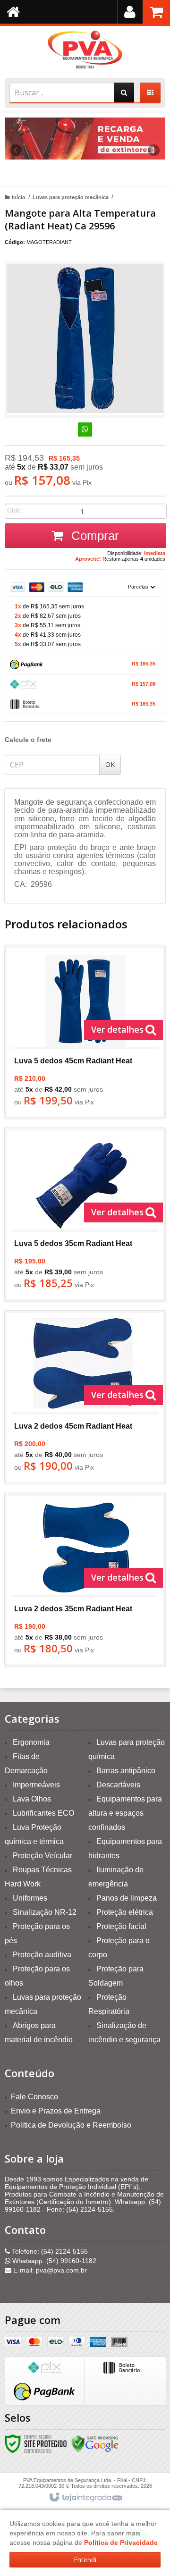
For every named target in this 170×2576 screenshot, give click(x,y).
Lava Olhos (32, 1799)
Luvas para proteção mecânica (71, 197)
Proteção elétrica (125, 1912)
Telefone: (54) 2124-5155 (49, 2251)
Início (19, 197)
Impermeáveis (36, 1785)
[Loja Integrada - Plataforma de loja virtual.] (85, 2498)
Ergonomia (31, 1742)
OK (110, 764)
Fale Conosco (34, 2097)
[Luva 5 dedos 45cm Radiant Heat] (85, 1032)
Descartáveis (118, 1785)
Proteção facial (121, 1926)
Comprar (93, 536)
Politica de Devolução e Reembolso (71, 2125)
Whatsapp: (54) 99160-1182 (53, 2261)
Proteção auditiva (42, 1955)
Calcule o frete (28, 740)
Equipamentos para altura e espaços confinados (125, 1813)
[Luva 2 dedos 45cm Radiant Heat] (85, 1397)
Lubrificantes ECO (43, 1813)
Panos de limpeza (127, 1898)
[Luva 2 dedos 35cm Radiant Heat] (85, 1580)
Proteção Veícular (42, 1856)
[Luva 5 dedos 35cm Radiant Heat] (85, 1215)
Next (154, 147)
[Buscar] (124, 93)
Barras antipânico (126, 1771)
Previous (17, 150)
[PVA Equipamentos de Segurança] (85, 50)
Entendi (85, 2560)
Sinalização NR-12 (45, 1912)
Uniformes (30, 1898)
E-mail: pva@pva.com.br (49, 2270)
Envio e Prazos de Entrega (56, 2111)
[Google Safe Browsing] (95, 2443)
